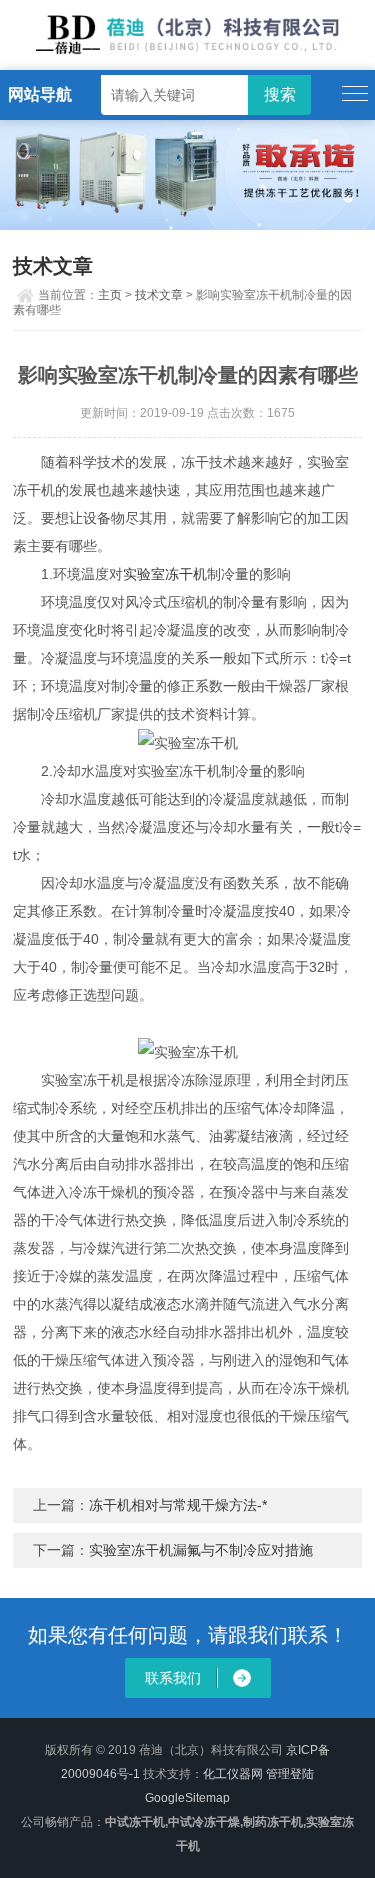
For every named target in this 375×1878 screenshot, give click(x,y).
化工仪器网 (233, 1774)
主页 (110, 295)
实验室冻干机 (165, 574)
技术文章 (159, 295)
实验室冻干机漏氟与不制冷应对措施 (201, 1550)
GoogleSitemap (187, 1798)
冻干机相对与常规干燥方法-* (178, 1505)
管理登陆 (290, 1774)
